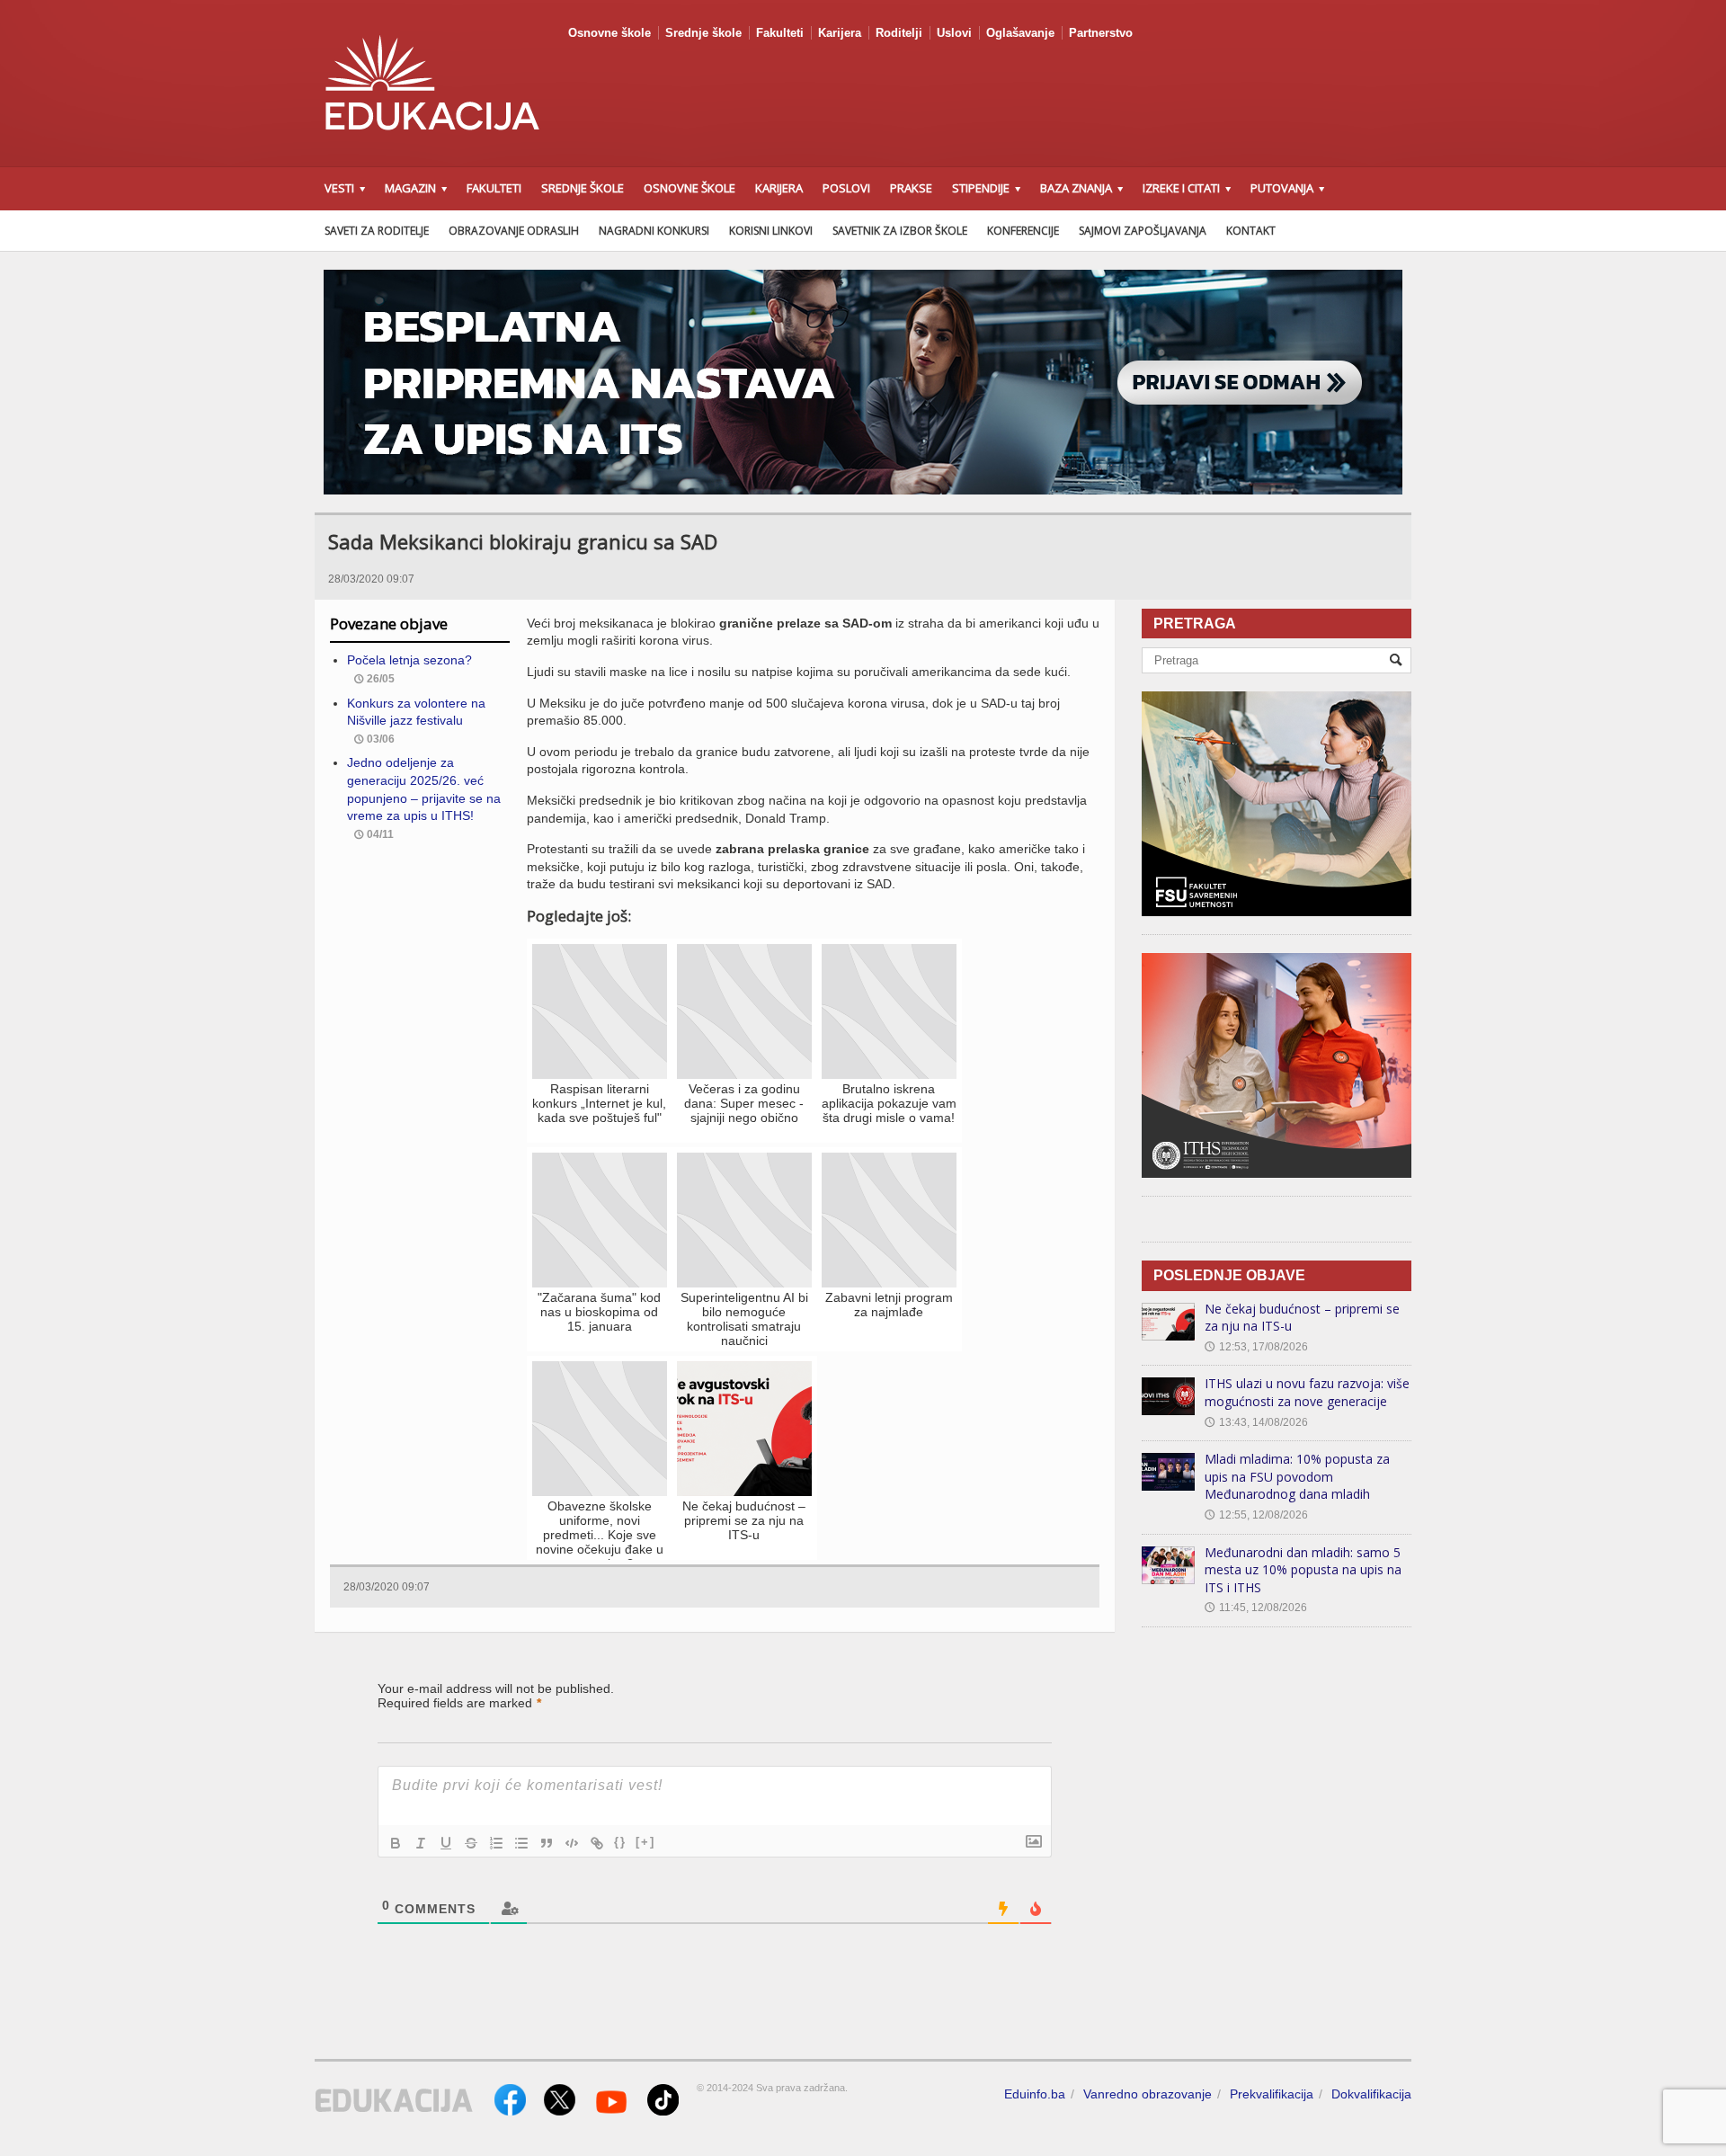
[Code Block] (572, 1843)
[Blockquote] (547, 1843)
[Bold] (396, 1843)
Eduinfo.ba (1035, 2094)
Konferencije (1023, 231)
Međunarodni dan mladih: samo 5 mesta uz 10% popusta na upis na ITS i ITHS (1303, 1570)
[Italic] (421, 1843)
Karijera (840, 33)
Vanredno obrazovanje (1148, 2094)
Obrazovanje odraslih (514, 231)
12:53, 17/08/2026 (1256, 1347)
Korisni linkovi (771, 231)
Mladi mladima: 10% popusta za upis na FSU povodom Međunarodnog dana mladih (1297, 1476)
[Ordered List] (496, 1843)
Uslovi (954, 33)
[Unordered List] (521, 1843)
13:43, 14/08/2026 (1256, 1422)
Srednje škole (703, 33)
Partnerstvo (1101, 33)
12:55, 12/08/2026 (1256, 1515)
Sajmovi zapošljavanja (1143, 231)
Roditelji (899, 33)
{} (620, 1842)
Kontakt (1251, 231)
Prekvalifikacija (1272, 2094)
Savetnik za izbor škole (900, 231)
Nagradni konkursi (654, 231)
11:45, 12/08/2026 (1256, 1608)
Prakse (911, 188)
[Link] (597, 1843)
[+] (645, 1842)
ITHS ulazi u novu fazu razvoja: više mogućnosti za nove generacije (1307, 1392)
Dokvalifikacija (1371, 2094)
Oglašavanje (1020, 33)
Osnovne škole (609, 33)
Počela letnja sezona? (409, 660)
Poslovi (846, 188)
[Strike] (471, 1843)
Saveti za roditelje (377, 231)
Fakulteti (780, 33)
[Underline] (446, 1843)
